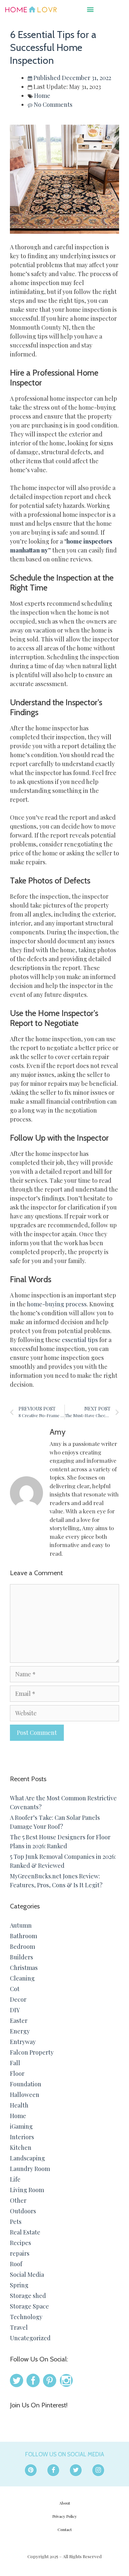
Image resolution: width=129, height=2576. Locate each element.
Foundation (26, 2084)
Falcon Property (32, 2052)
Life (15, 2179)
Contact (65, 2529)
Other (18, 2200)
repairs (20, 2253)
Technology (26, 2317)
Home (42, 96)
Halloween (25, 2095)
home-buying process (57, 1304)
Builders (21, 1957)
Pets (16, 2222)
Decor (18, 1999)
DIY (15, 2010)
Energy (20, 2031)
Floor (17, 2073)
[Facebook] (53, 2470)
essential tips (80, 1340)
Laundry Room (30, 2169)
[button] (90, 9)
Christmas (24, 1968)
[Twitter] (76, 2470)
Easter (19, 2021)
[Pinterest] (31, 2470)
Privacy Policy (64, 2516)
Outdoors (23, 2211)
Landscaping (27, 2158)
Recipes (21, 2243)
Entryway (23, 2042)
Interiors (22, 2137)
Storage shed (28, 2296)
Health (19, 2105)
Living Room (27, 2190)
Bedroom (22, 1946)
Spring (19, 2285)
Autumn (21, 1925)
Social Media (27, 2274)
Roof (16, 2264)
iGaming (21, 2126)
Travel (19, 2327)
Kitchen (21, 2147)
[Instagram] (98, 2470)
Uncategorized (30, 2338)
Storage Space (29, 2306)
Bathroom (23, 1936)
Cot (15, 1989)
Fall (15, 2063)
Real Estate (25, 2232)
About (65, 2503)
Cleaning (22, 1978)
